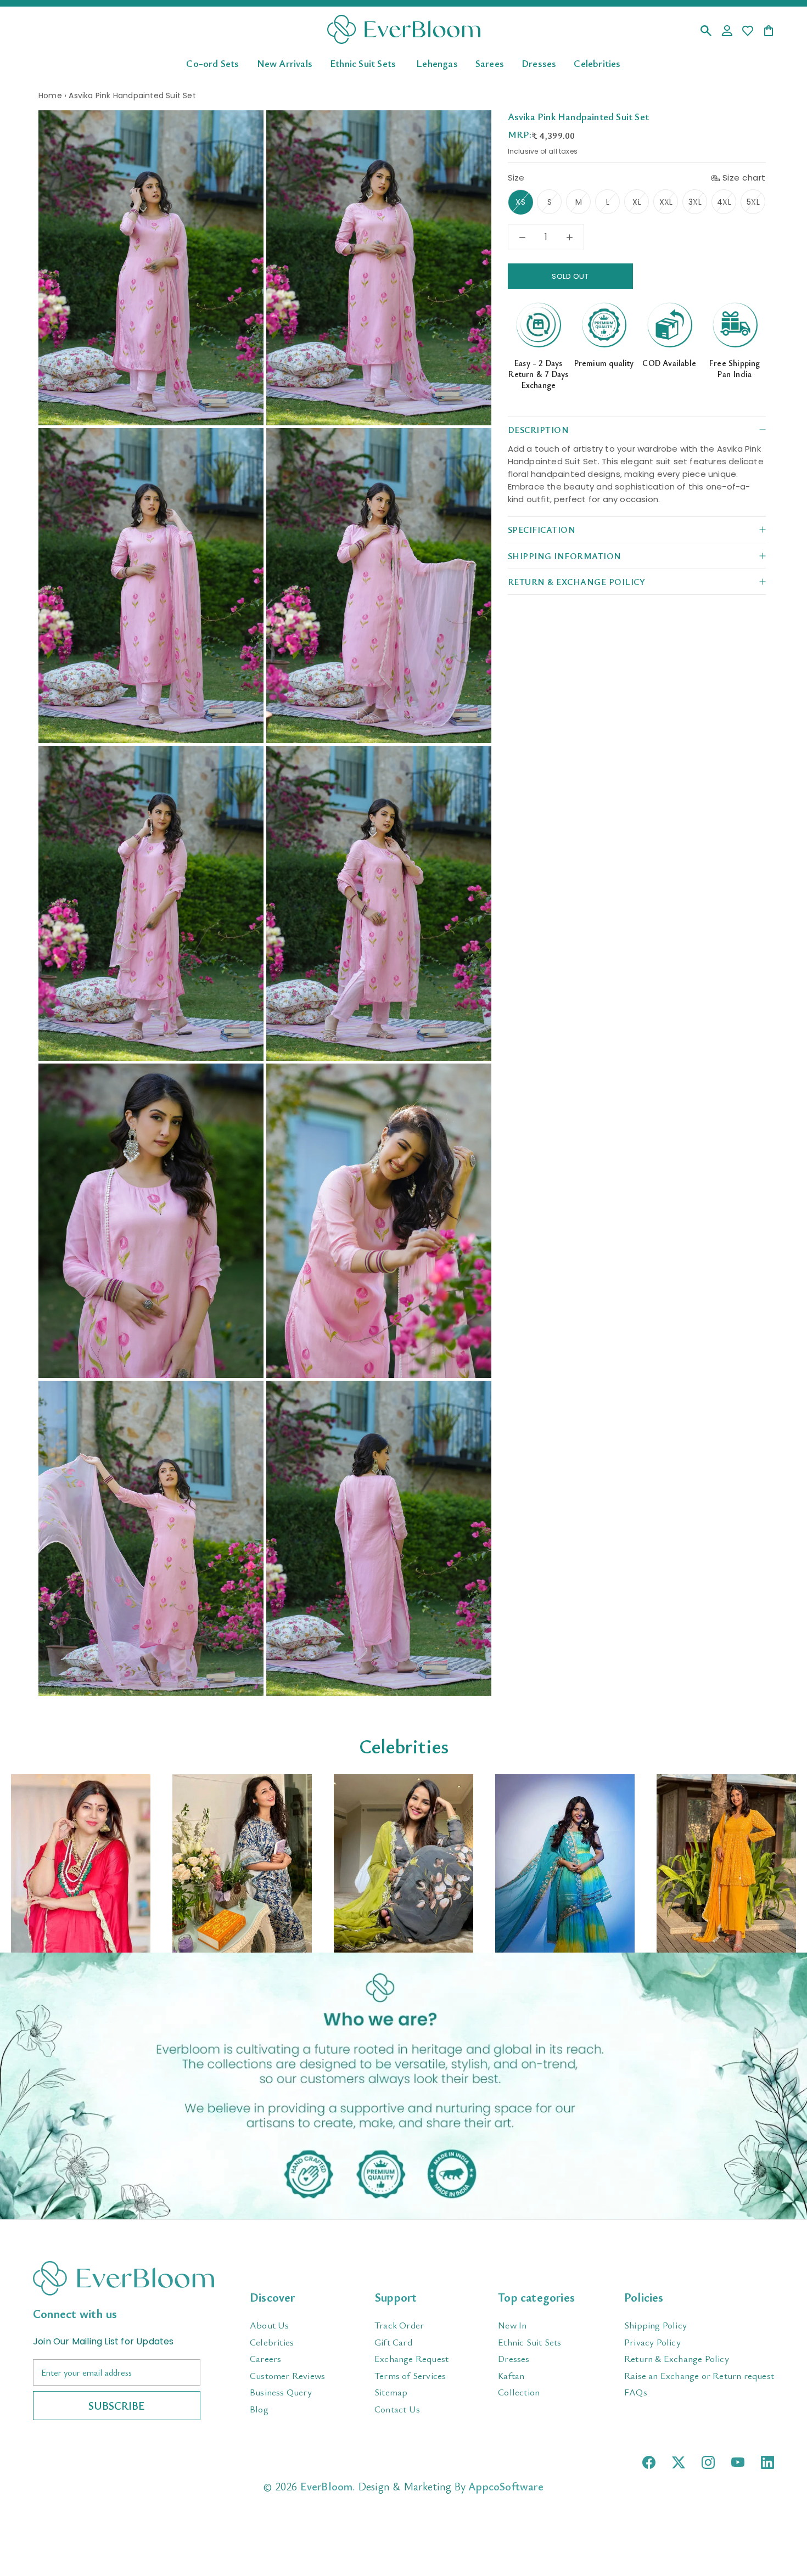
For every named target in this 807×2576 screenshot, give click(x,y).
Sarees (490, 63)
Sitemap (391, 2392)
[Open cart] (769, 32)
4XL (724, 202)
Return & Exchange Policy (677, 2358)
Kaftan (511, 2375)
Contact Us (397, 2409)
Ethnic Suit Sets (363, 63)
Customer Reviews (287, 2375)
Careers (265, 2358)
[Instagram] (708, 2462)
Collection (519, 2392)
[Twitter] (679, 2462)
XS (520, 202)
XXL (666, 202)
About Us (270, 2325)
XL (637, 202)
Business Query (281, 2392)
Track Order (399, 2325)
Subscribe (117, 2406)
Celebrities (597, 63)
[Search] (706, 32)
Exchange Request (411, 2358)
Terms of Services (410, 2375)
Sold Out (570, 276)
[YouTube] (738, 2462)
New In (512, 2325)
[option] (81, 1863)
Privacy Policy (652, 2342)
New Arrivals (285, 63)
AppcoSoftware (506, 2486)
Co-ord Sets (212, 63)
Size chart (744, 178)
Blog (259, 2409)
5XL (753, 202)
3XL (695, 202)
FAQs (636, 2392)
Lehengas (437, 63)
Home (50, 95)
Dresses (539, 63)
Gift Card (393, 2342)
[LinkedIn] (767, 2462)
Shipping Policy (655, 2325)
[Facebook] (649, 2462)
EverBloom (327, 2486)
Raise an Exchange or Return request (699, 2375)
